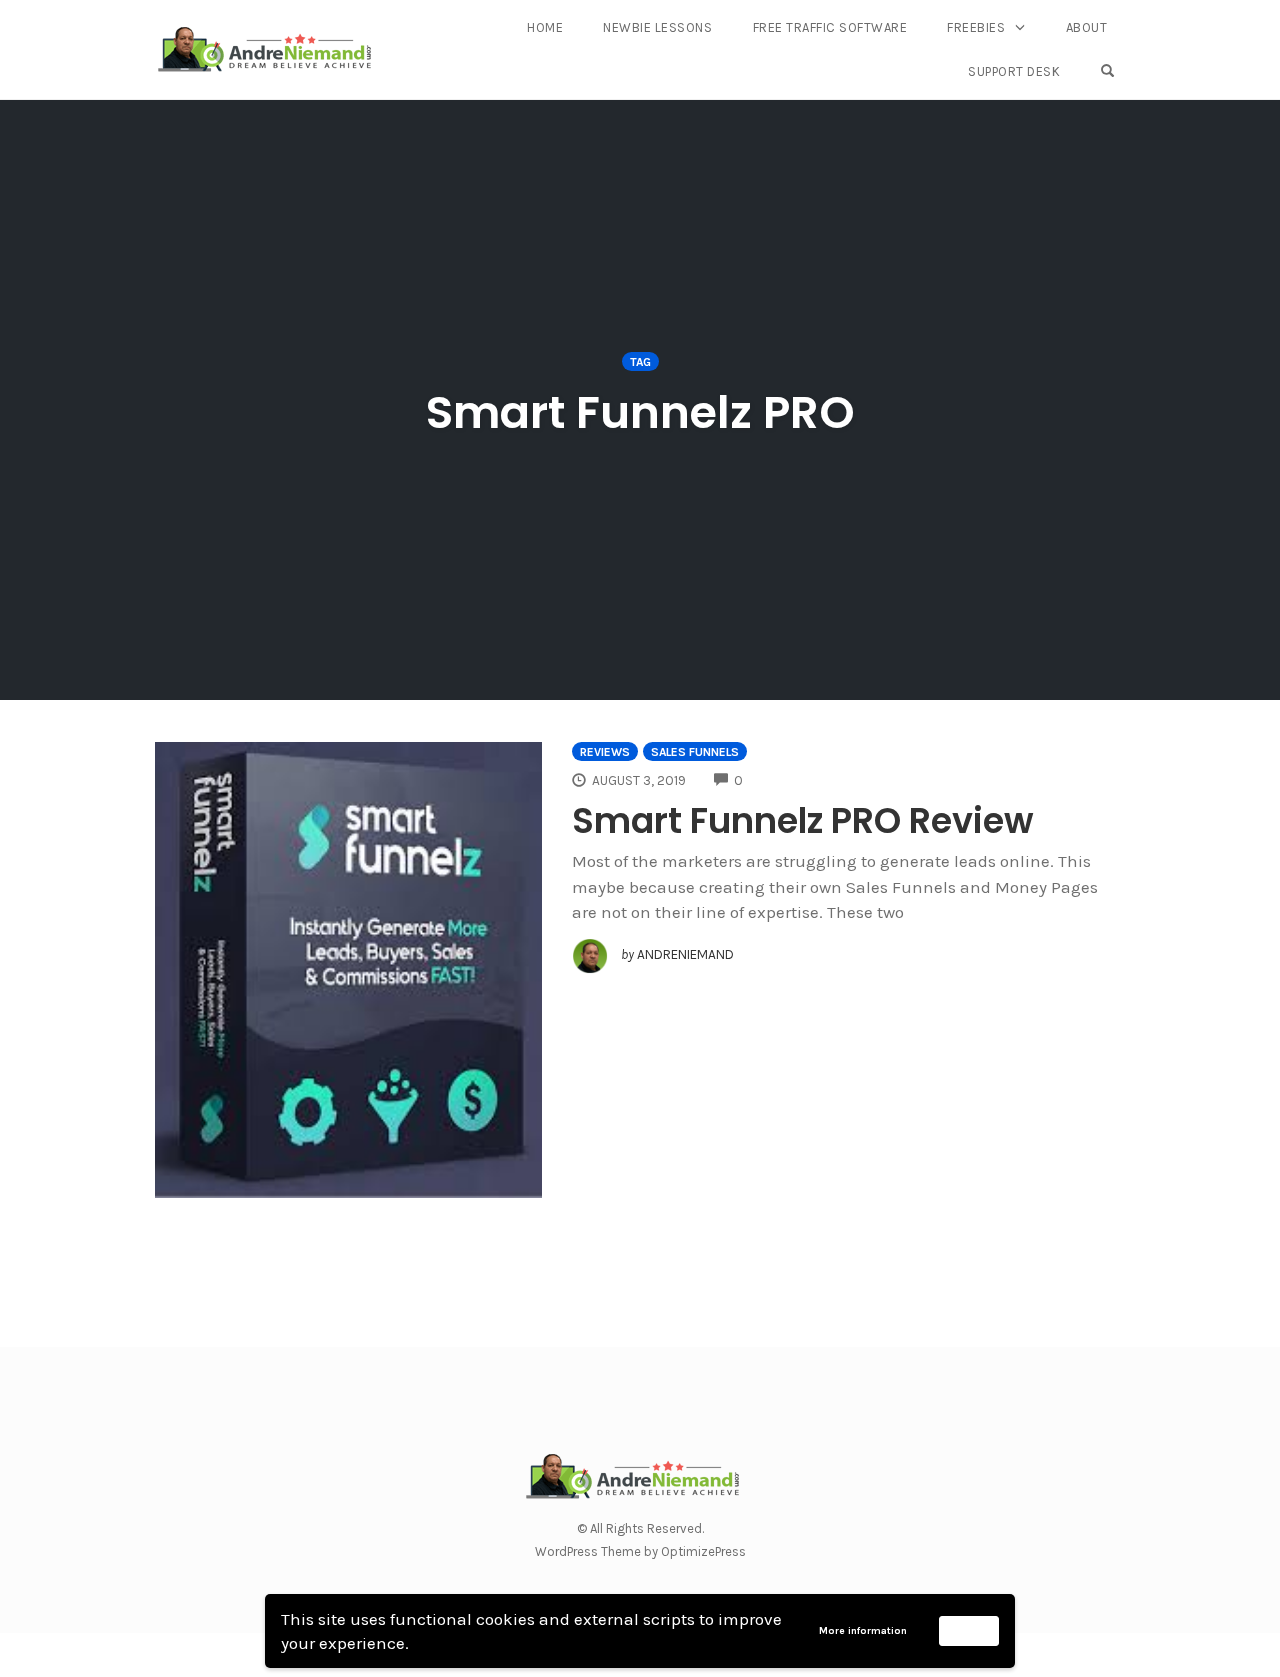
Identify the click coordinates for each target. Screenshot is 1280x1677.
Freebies (976, 27)
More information (863, 1631)
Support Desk (1014, 71)
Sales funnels (695, 752)
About (1087, 27)
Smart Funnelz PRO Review (803, 820)
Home (545, 27)
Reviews (605, 752)
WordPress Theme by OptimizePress (640, 1551)
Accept (969, 1630)
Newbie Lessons (657, 27)
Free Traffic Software (830, 27)
